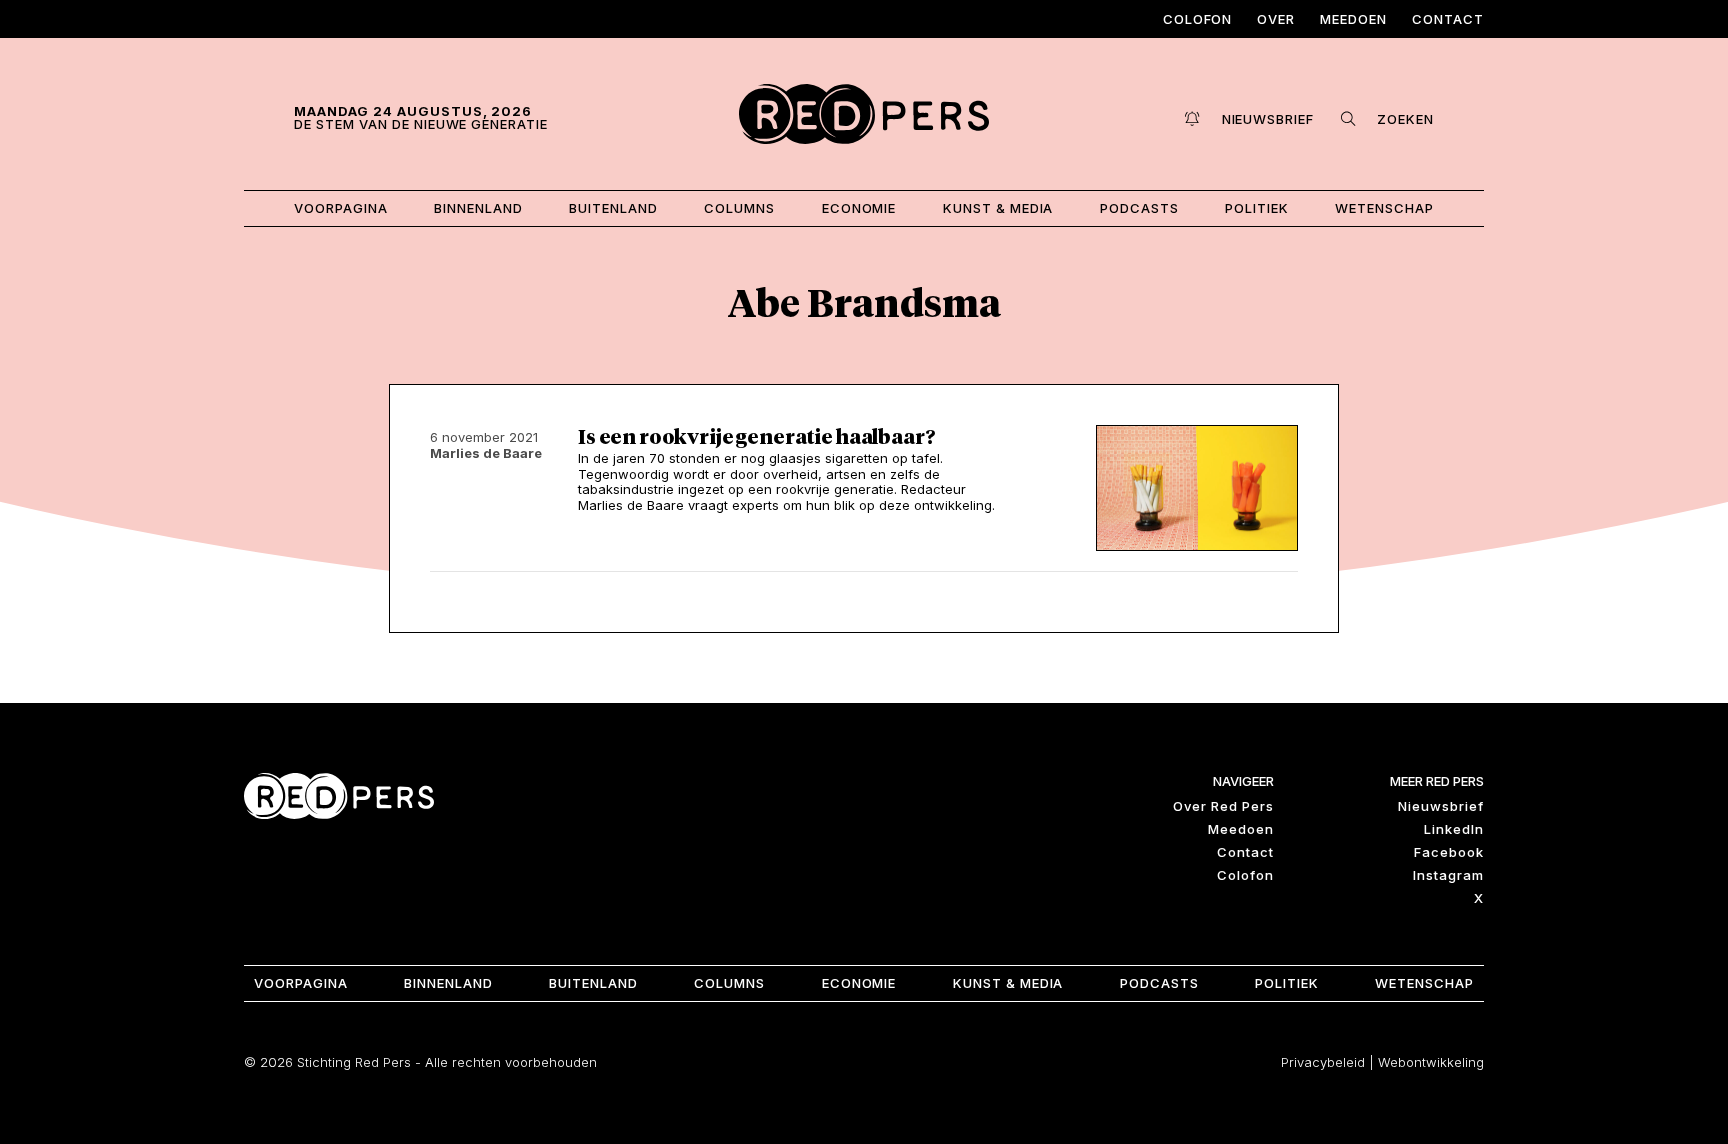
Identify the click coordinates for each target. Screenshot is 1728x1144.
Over (1276, 19)
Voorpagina (341, 208)
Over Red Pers (1223, 806)
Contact (1448, 19)
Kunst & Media (998, 208)
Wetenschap (1384, 208)
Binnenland (478, 208)
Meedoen (1353, 19)
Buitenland (613, 208)
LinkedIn (1454, 829)
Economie (859, 208)
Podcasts (1139, 208)
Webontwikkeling (1431, 1062)
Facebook (1449, 852)
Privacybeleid (1323, 1062)
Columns (739, 208)
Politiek (1257, 208)
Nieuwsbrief (1441, 806)
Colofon (1198, 19)
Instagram (1448, 875)
